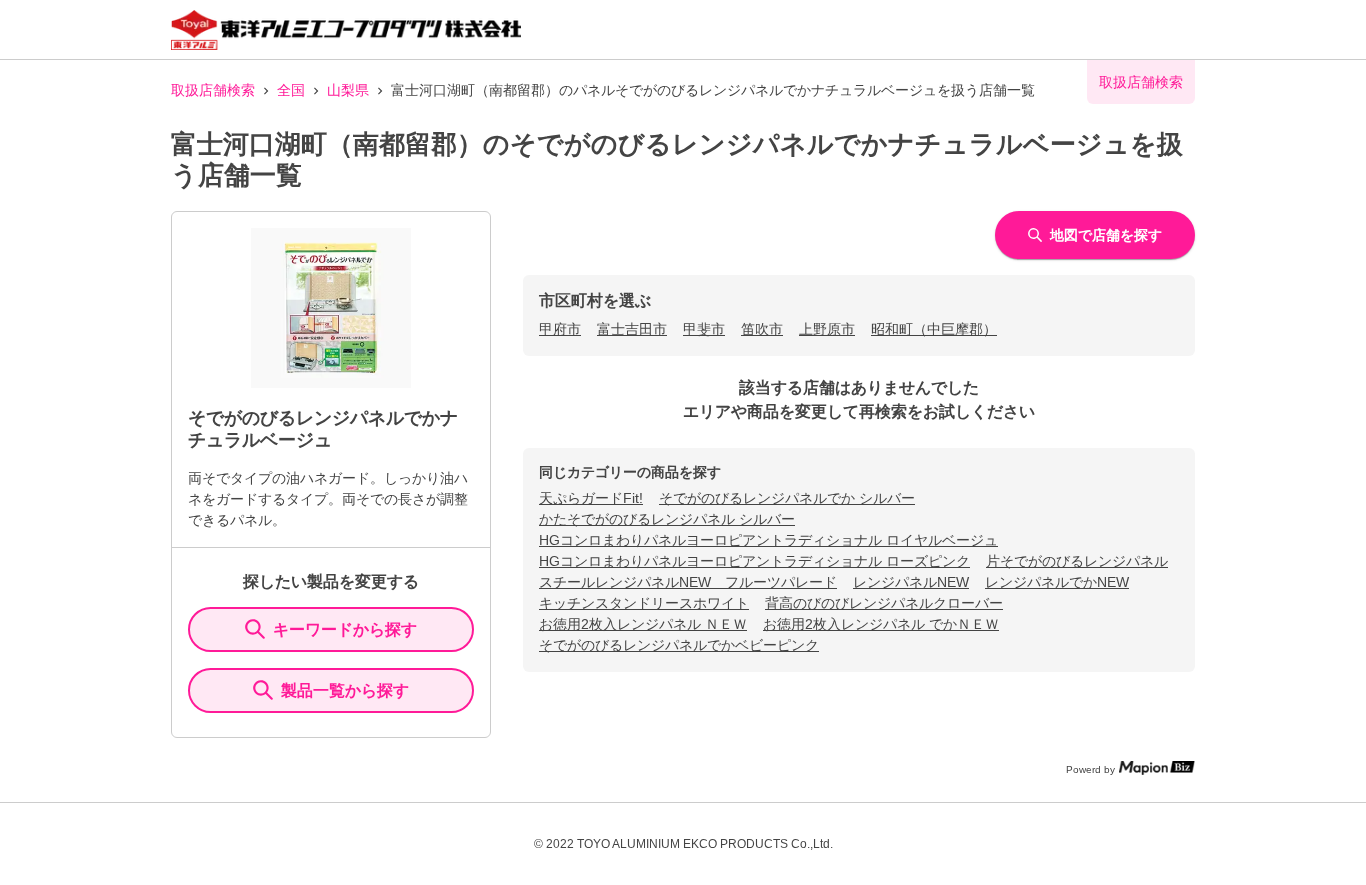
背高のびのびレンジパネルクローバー (884, 603)
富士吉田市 (632, 329)
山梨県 (348, 90)
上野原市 (827, 329)
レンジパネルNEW (911, 582)
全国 (291, 90)
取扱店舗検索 (213, 90)
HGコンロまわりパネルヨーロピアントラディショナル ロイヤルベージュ (768, 540)
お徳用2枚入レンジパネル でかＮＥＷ (881, 624)
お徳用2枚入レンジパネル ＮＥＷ (643, 624)
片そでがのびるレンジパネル (1077, 561)
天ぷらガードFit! (591, 498)
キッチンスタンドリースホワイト (644, 603)
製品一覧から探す (345, 690)
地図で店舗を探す (1106, 235)
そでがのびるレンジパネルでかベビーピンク (679, 645)
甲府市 (560, 329)
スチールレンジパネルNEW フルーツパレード (688, 582)
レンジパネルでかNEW (1057, 582)
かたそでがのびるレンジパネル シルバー (667, 519)
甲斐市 (704, 329)
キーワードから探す (345, 629)
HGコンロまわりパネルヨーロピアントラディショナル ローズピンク (754, 561)
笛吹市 (762, 329)
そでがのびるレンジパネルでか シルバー (787, 498)
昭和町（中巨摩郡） (934, 329)
